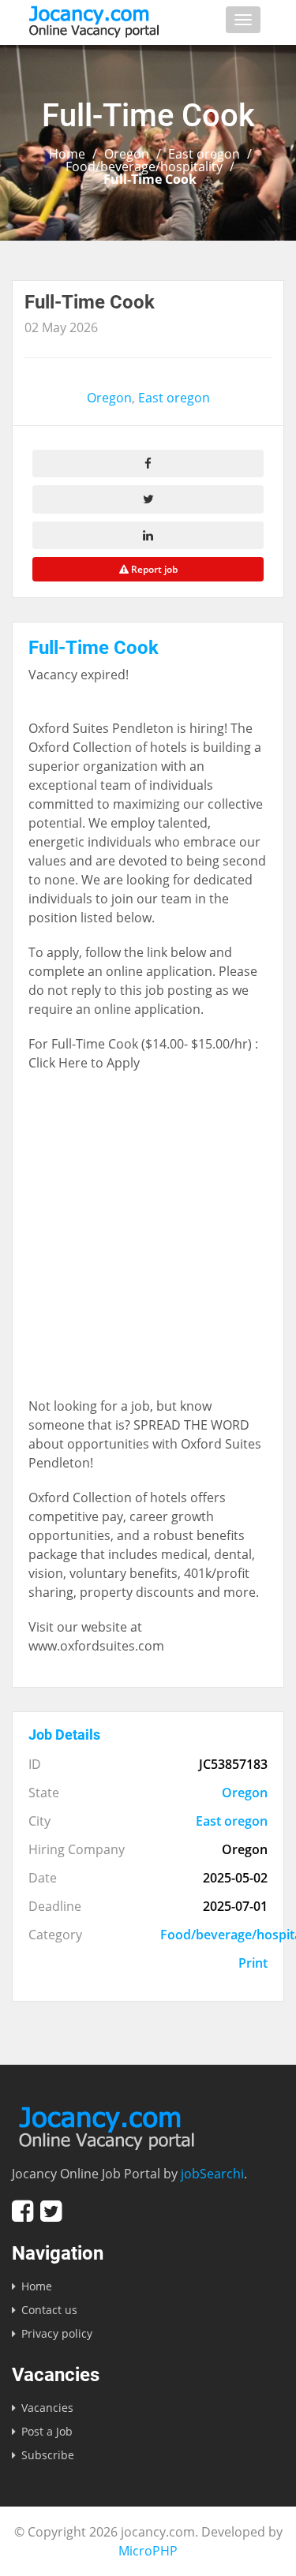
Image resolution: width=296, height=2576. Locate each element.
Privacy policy (57, 2333)
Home (67, 154)
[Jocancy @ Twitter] (51, 2211)
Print (253, 1963)
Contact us (49, 2310)
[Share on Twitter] (148, 499)
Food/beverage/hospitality (144, 166)
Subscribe (48, 2455)
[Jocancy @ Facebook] (22, 2211)
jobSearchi (212, 2174)
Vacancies (47, 2408)
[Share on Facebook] (148, 464)
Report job (153, 569)
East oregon (204, 154)
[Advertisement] (148, 1242)
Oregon (127, 154)
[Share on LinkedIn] (148, 535)
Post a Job (47, 2431)
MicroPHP (148, 2551)
